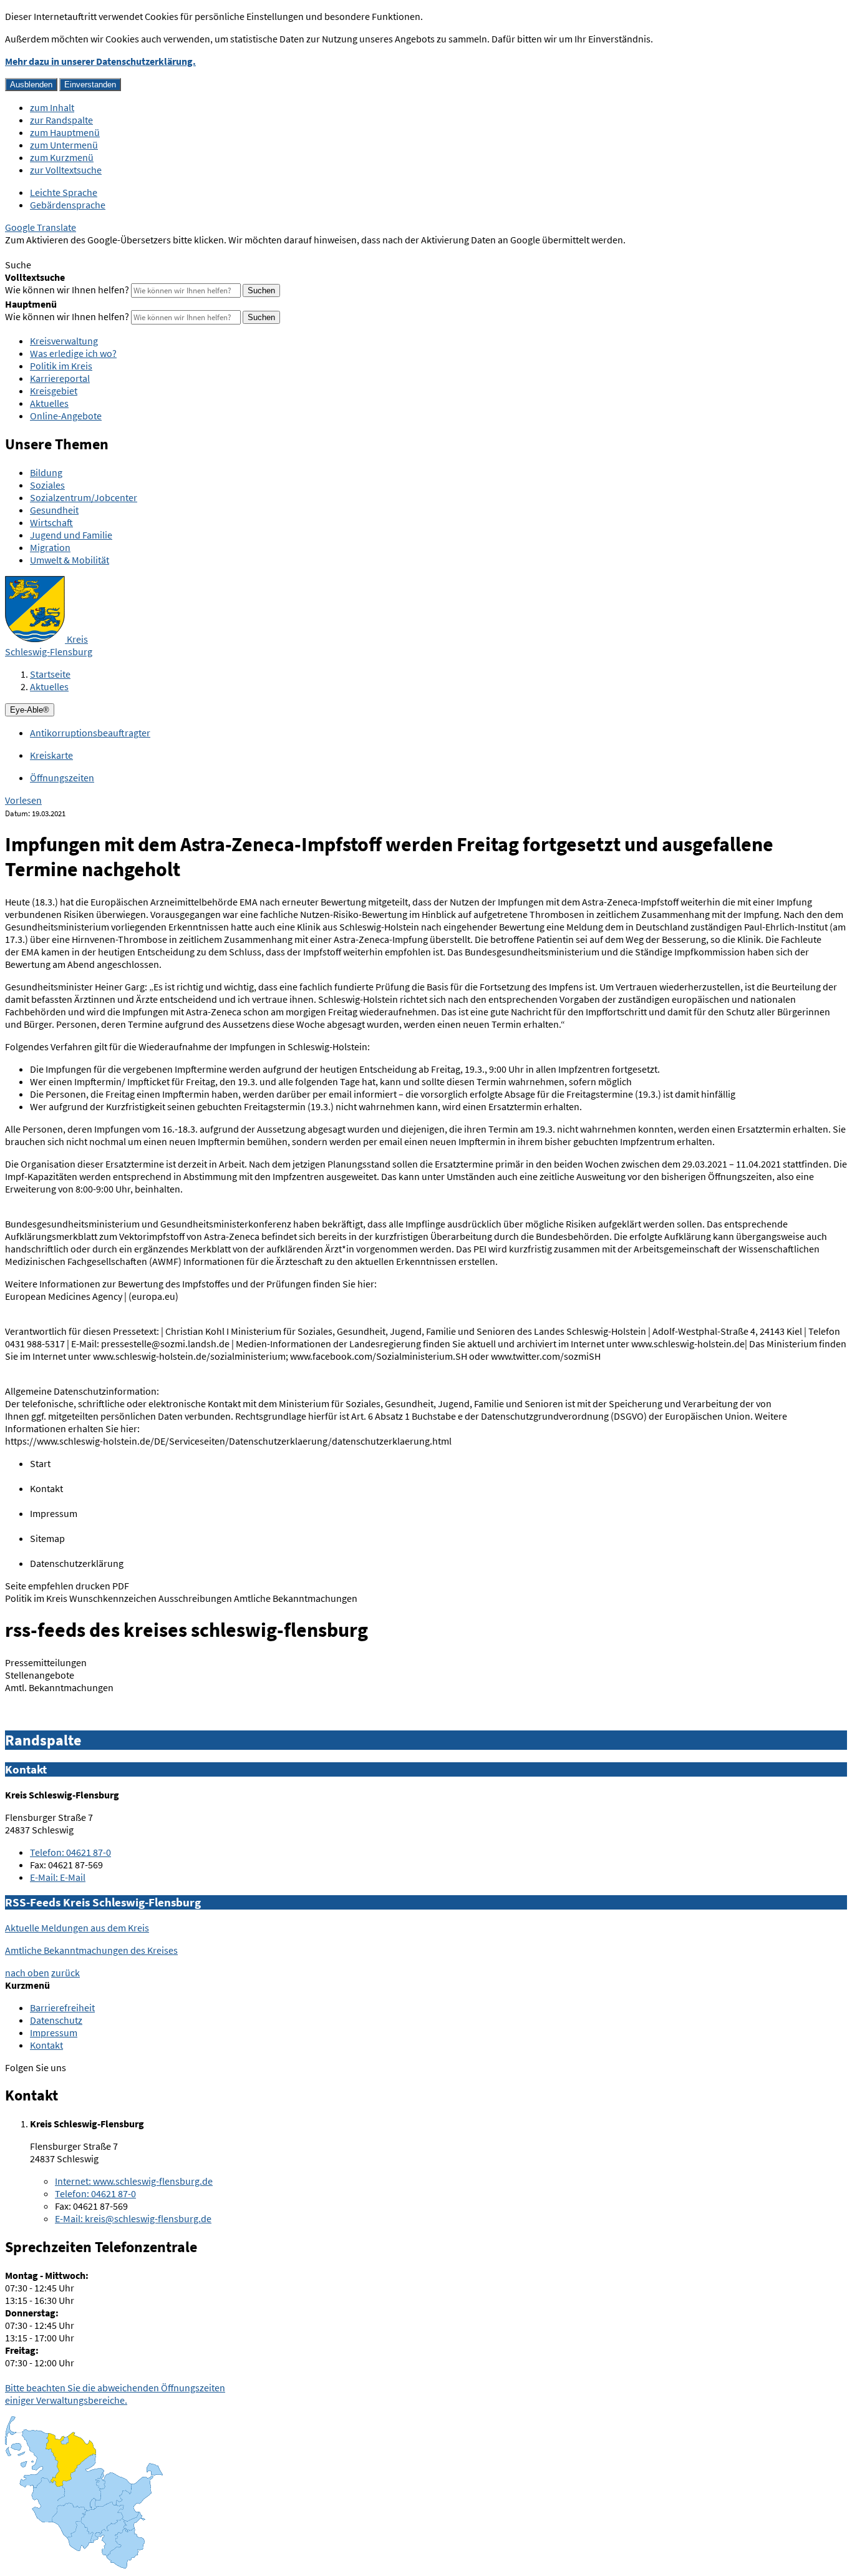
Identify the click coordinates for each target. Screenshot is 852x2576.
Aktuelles (49, 403)
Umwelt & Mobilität (70, 560)
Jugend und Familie (71, 535)
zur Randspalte (61, 120)
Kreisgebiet (54, 391)
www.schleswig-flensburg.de (134, 2181)
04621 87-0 (70, 1852)
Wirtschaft (51, 522)
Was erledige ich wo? (73, 353)
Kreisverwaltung (64, 341)
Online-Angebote (66, 416)
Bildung (46, 472)
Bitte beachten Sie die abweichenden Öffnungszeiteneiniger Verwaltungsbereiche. (115, 2394)
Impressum (54, 2032)
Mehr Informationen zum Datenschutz (85, 252)
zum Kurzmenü (62, 157)
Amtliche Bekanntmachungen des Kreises (91, 1950)
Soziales (47, 485)
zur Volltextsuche (66, 170)
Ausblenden (31, 85)
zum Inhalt (52, 107)
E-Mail (58, 1877)
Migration (50, 547)
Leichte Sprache (64, 192)
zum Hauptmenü (65, 132)
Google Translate (41, 227)
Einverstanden (90, 85)
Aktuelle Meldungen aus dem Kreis (77, 1928)
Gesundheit (54, 510)
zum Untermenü (64, 145)
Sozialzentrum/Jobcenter (84, 497)
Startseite (50, 674)
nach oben (27, 1973)
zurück (65, 1973)
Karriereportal (60, 378)
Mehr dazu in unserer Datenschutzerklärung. (100, 61)
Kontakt (46, 2045)
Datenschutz (56, 2020)
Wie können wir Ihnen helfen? (67, 290)
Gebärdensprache (68, 205)
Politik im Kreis (61, 366)
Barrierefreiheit (62, 2008)
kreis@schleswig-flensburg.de (133, 2218)
